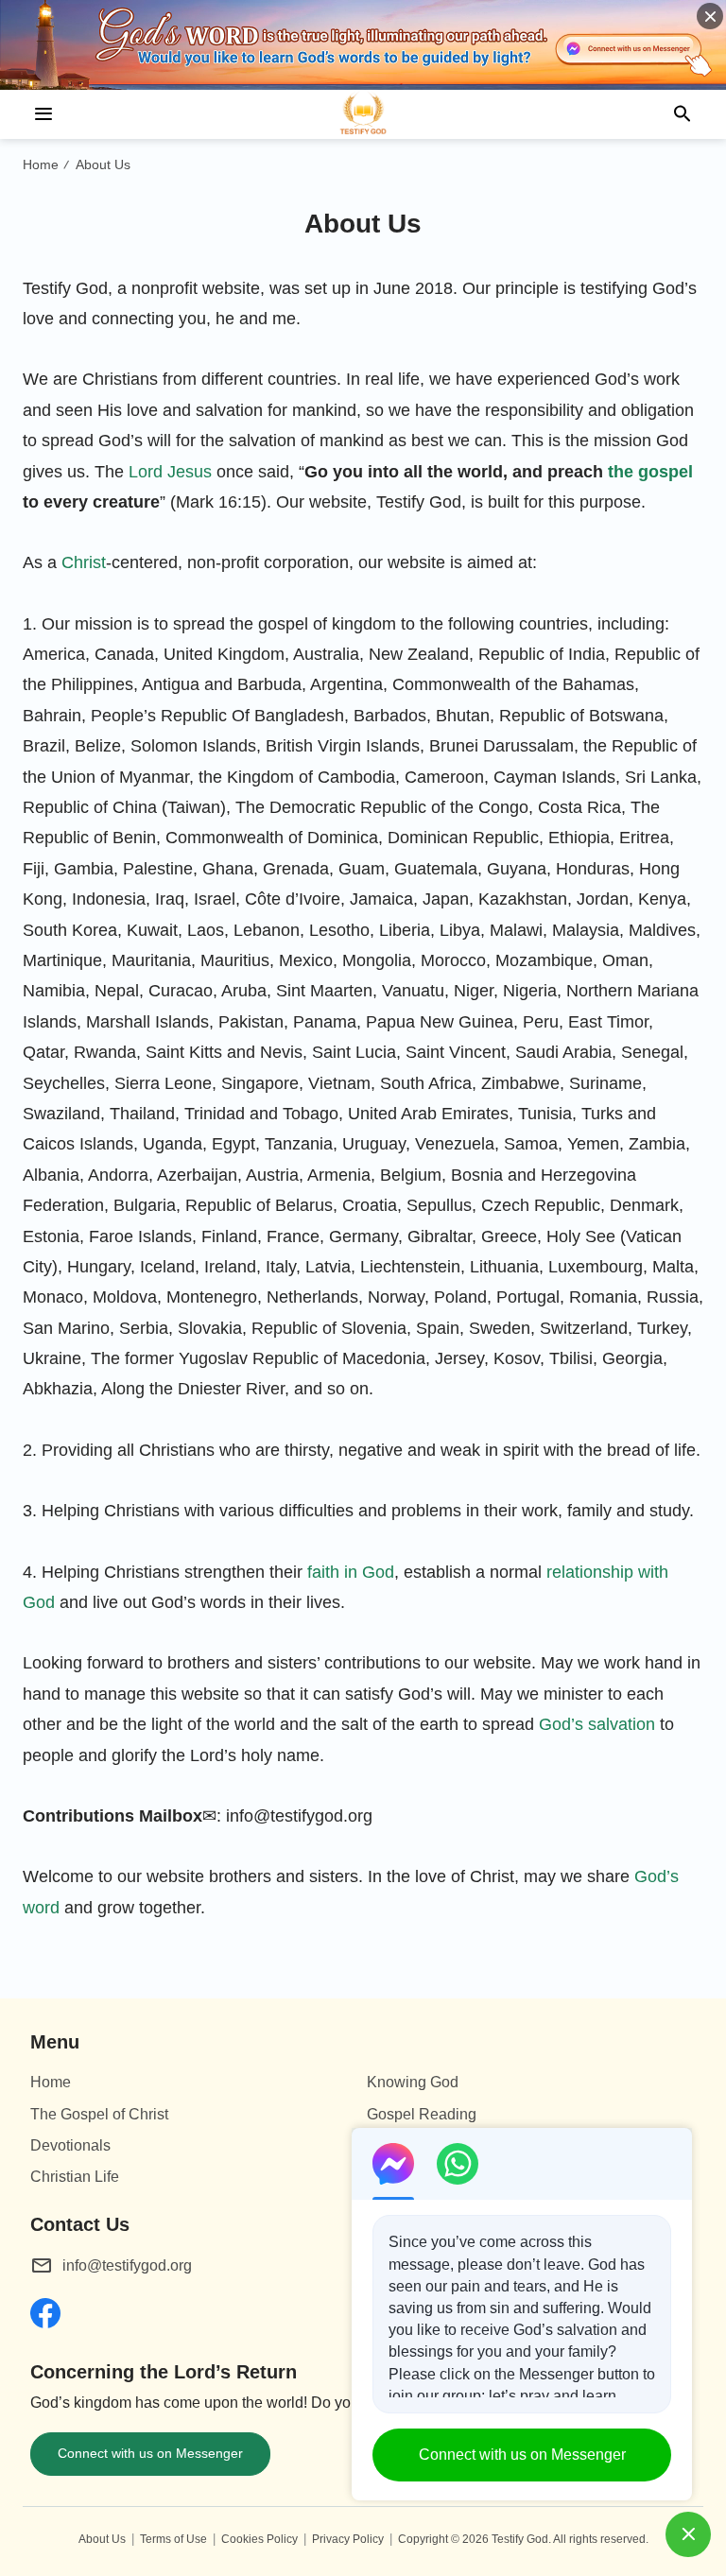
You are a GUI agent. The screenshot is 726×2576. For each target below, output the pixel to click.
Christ (84, 562)
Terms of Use (173, 2539)
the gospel (650, 472)
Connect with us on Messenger (150, 2453)
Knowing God (413, 2082)
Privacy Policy (348, 2539)
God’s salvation (597, 1724)
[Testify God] (363, 114)
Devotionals (70, 2145)
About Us (103, 164)
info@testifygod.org (127, 2265)
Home (41, 164)
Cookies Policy (259, 2539)
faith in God (351, 1572)
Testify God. (521, 2539)
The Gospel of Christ (99, 2114)
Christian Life (75, 2177)
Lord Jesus (170, 472)
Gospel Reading (422, 2114)
